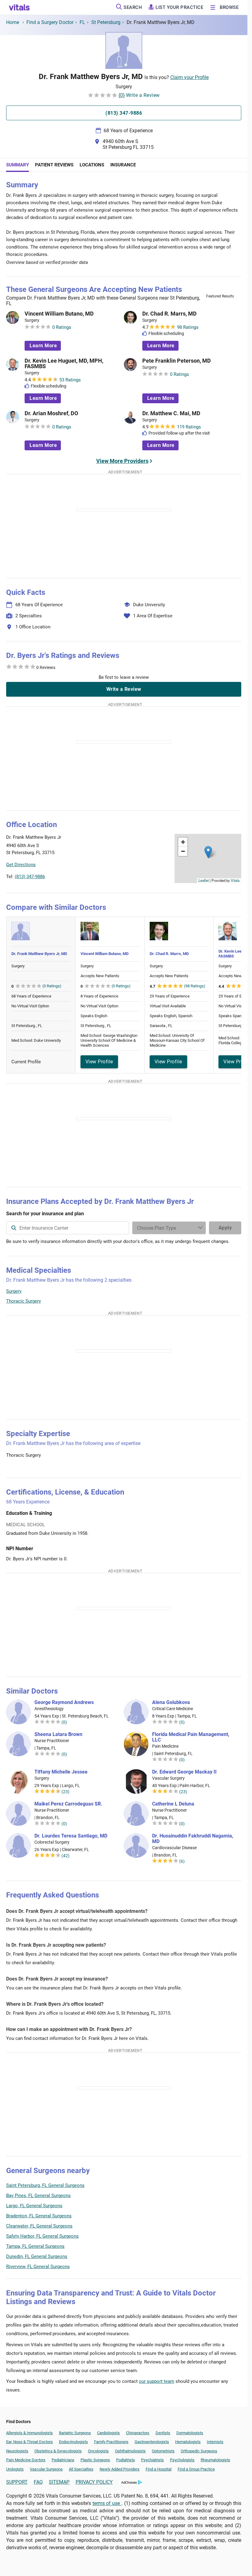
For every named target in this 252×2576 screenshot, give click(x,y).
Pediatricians (63, 2460)
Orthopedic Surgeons (199, 2451)
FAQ (38, 2482)
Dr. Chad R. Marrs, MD (169, 314)
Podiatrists (126, 2460)
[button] (208, 852)
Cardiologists (108, 2433)
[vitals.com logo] (20, 7)
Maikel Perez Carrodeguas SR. (68, 1804)
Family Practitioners (111, 2442)
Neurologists (17, 2451)
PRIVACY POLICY (94, 2482)
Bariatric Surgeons (75, 2433)
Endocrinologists (73, 2442)
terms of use (107, 2503)
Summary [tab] (18, 165)
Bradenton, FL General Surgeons (39, 2216)
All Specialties (81, 2469)
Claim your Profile (189, 77)
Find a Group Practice (196, 2469)
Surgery (14, 1291)
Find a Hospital (159, 2469)
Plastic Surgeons (95, 2460)
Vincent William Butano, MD (59, 314)
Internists (215, 2442)
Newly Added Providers (120, 2469)
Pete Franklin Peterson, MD (177, 361)
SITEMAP (59, 2482)
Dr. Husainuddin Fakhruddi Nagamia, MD (193, 1839)
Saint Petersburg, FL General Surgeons (45, 2185)
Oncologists (98, 2451)
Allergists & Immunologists (30, 2433)
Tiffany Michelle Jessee (61, 1772)
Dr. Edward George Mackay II (184, 1772)
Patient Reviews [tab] (54, 165)
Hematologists (188, 2442)
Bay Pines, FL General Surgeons (38, 2196)
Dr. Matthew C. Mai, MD (171, 413)
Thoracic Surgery (24, 1301)
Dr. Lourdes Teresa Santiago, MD (71, 1836)
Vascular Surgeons (46, 2469)
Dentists (163, 2433)
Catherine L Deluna (173, 1804)
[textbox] (68, 1228)
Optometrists (163, 2451)
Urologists (15, 2469)
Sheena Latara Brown (58, 1734)
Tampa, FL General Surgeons (35, 2246)
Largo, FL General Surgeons (34, 2206)
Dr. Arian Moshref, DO (51, 413)
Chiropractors (138, 2433)
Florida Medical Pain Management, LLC (191, 1737)
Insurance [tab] (123, 165)
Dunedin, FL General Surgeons (37, 2256)
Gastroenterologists (152, 2442)
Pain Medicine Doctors (26, 2460)
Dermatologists (190, 2433)
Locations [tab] (92, 165)
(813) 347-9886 (30, 877)
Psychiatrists (152, 2460)
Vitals (235, 880)
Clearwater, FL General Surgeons (39, 2226)
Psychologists (182, 2460)
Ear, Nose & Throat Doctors (30, 2442)
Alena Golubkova (171, 1702)
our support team (157, 2381)
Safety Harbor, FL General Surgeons (42, 2236)
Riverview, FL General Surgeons (38, 2267)
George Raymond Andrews (64, 1702)
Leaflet (204, 880)
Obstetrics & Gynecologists (58, 2451)
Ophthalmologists (130, 2451)
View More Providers (122, 461)
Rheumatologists (215, 2460)
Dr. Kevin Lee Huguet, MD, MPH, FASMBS (64, 364)
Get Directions (21, 865)
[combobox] (68, 1228)
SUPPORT (17, 2482)
